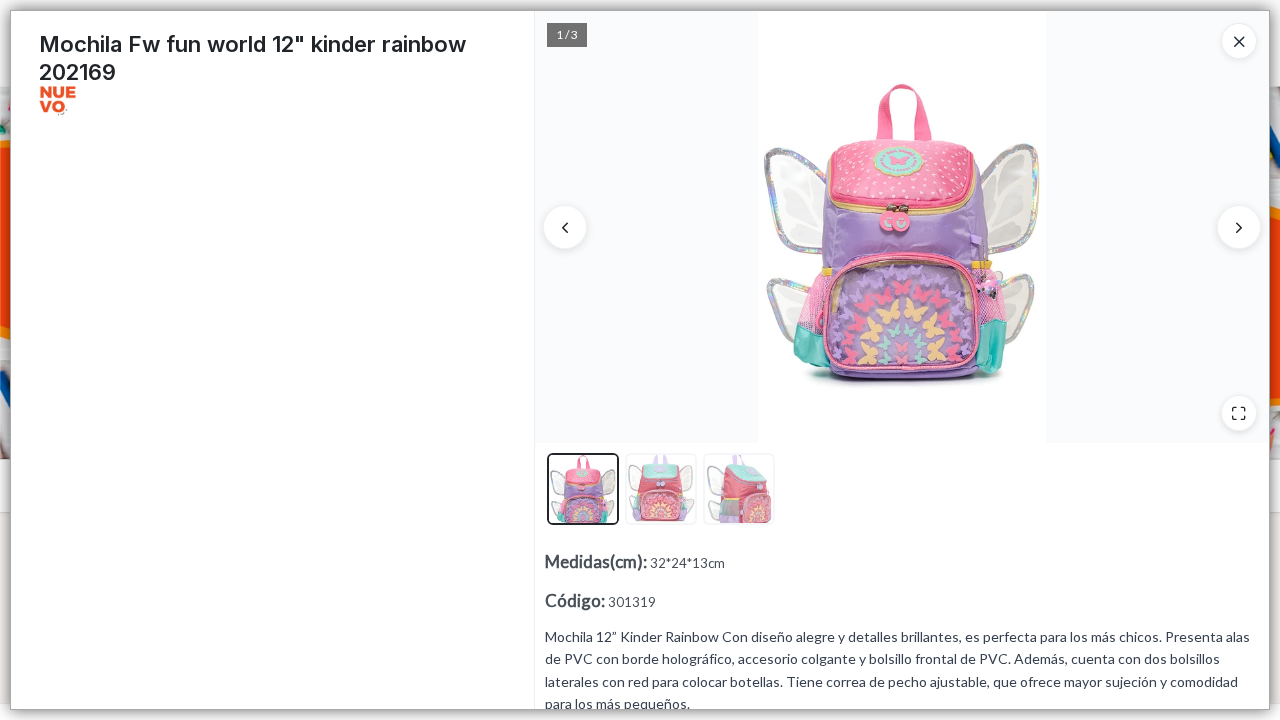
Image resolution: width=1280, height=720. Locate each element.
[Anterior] (565, 227)
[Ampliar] (1239, 413)
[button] (583, 489)
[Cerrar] (1239, 41)
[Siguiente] (1239, 227)
